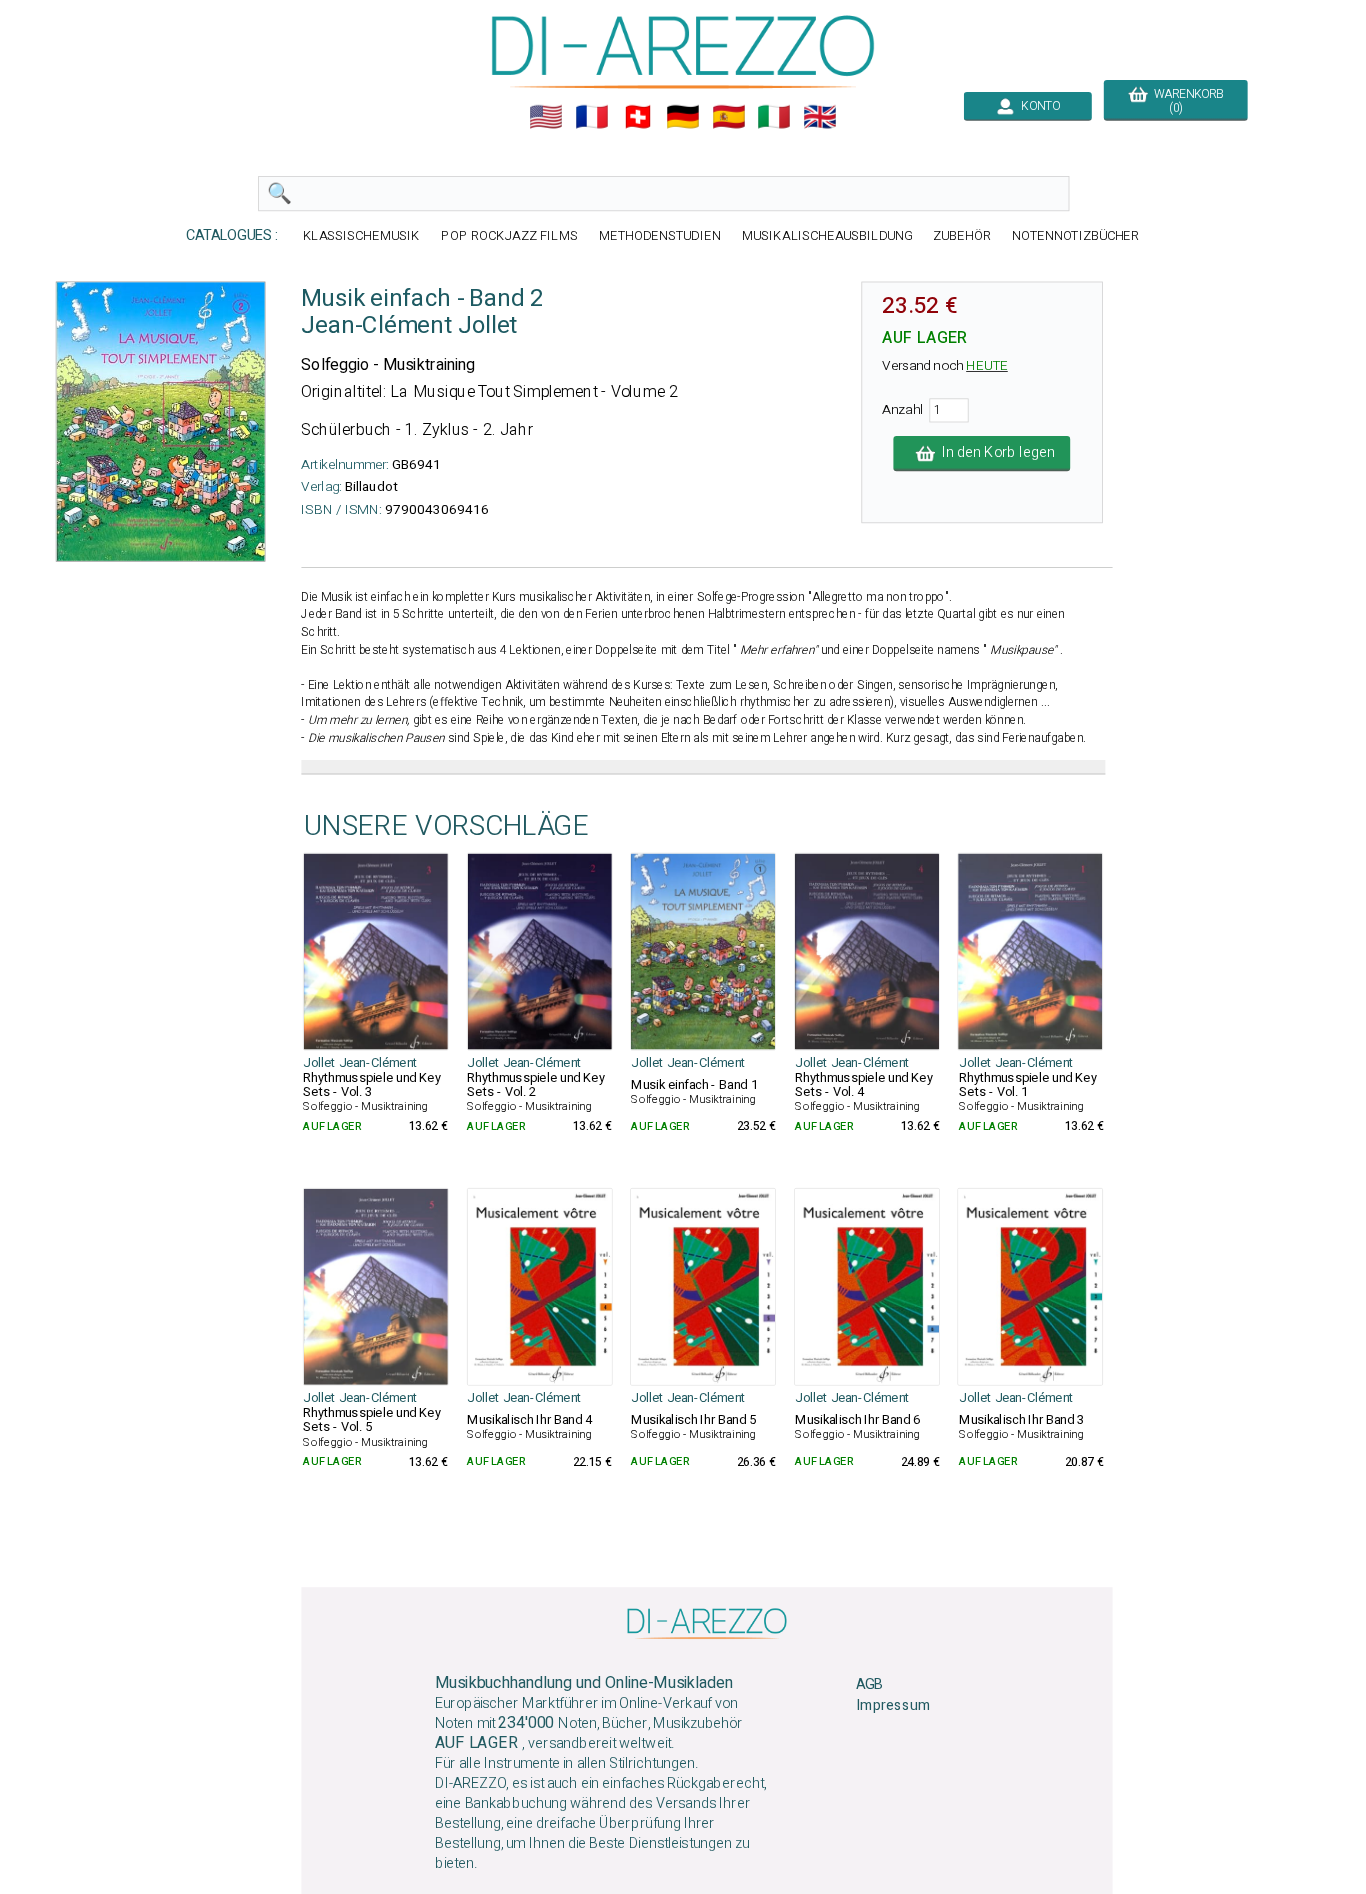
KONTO (1037, 106)
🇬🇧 (820, 117)
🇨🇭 (638, 117)
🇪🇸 (729, 117)
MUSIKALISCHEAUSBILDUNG (827, 235)
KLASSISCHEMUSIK (362, 235)
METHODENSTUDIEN (660, 235)
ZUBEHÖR (962, 235)
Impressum (893, 1705)
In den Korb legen (994, 453)
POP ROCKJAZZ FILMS (509, 235)
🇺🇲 (546, 117)
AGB (869, 1684)
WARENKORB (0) (1185, 101)
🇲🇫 (592, 117)
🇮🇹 (774, 117)
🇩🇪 (683, 117)
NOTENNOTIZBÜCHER (1076, 235)
